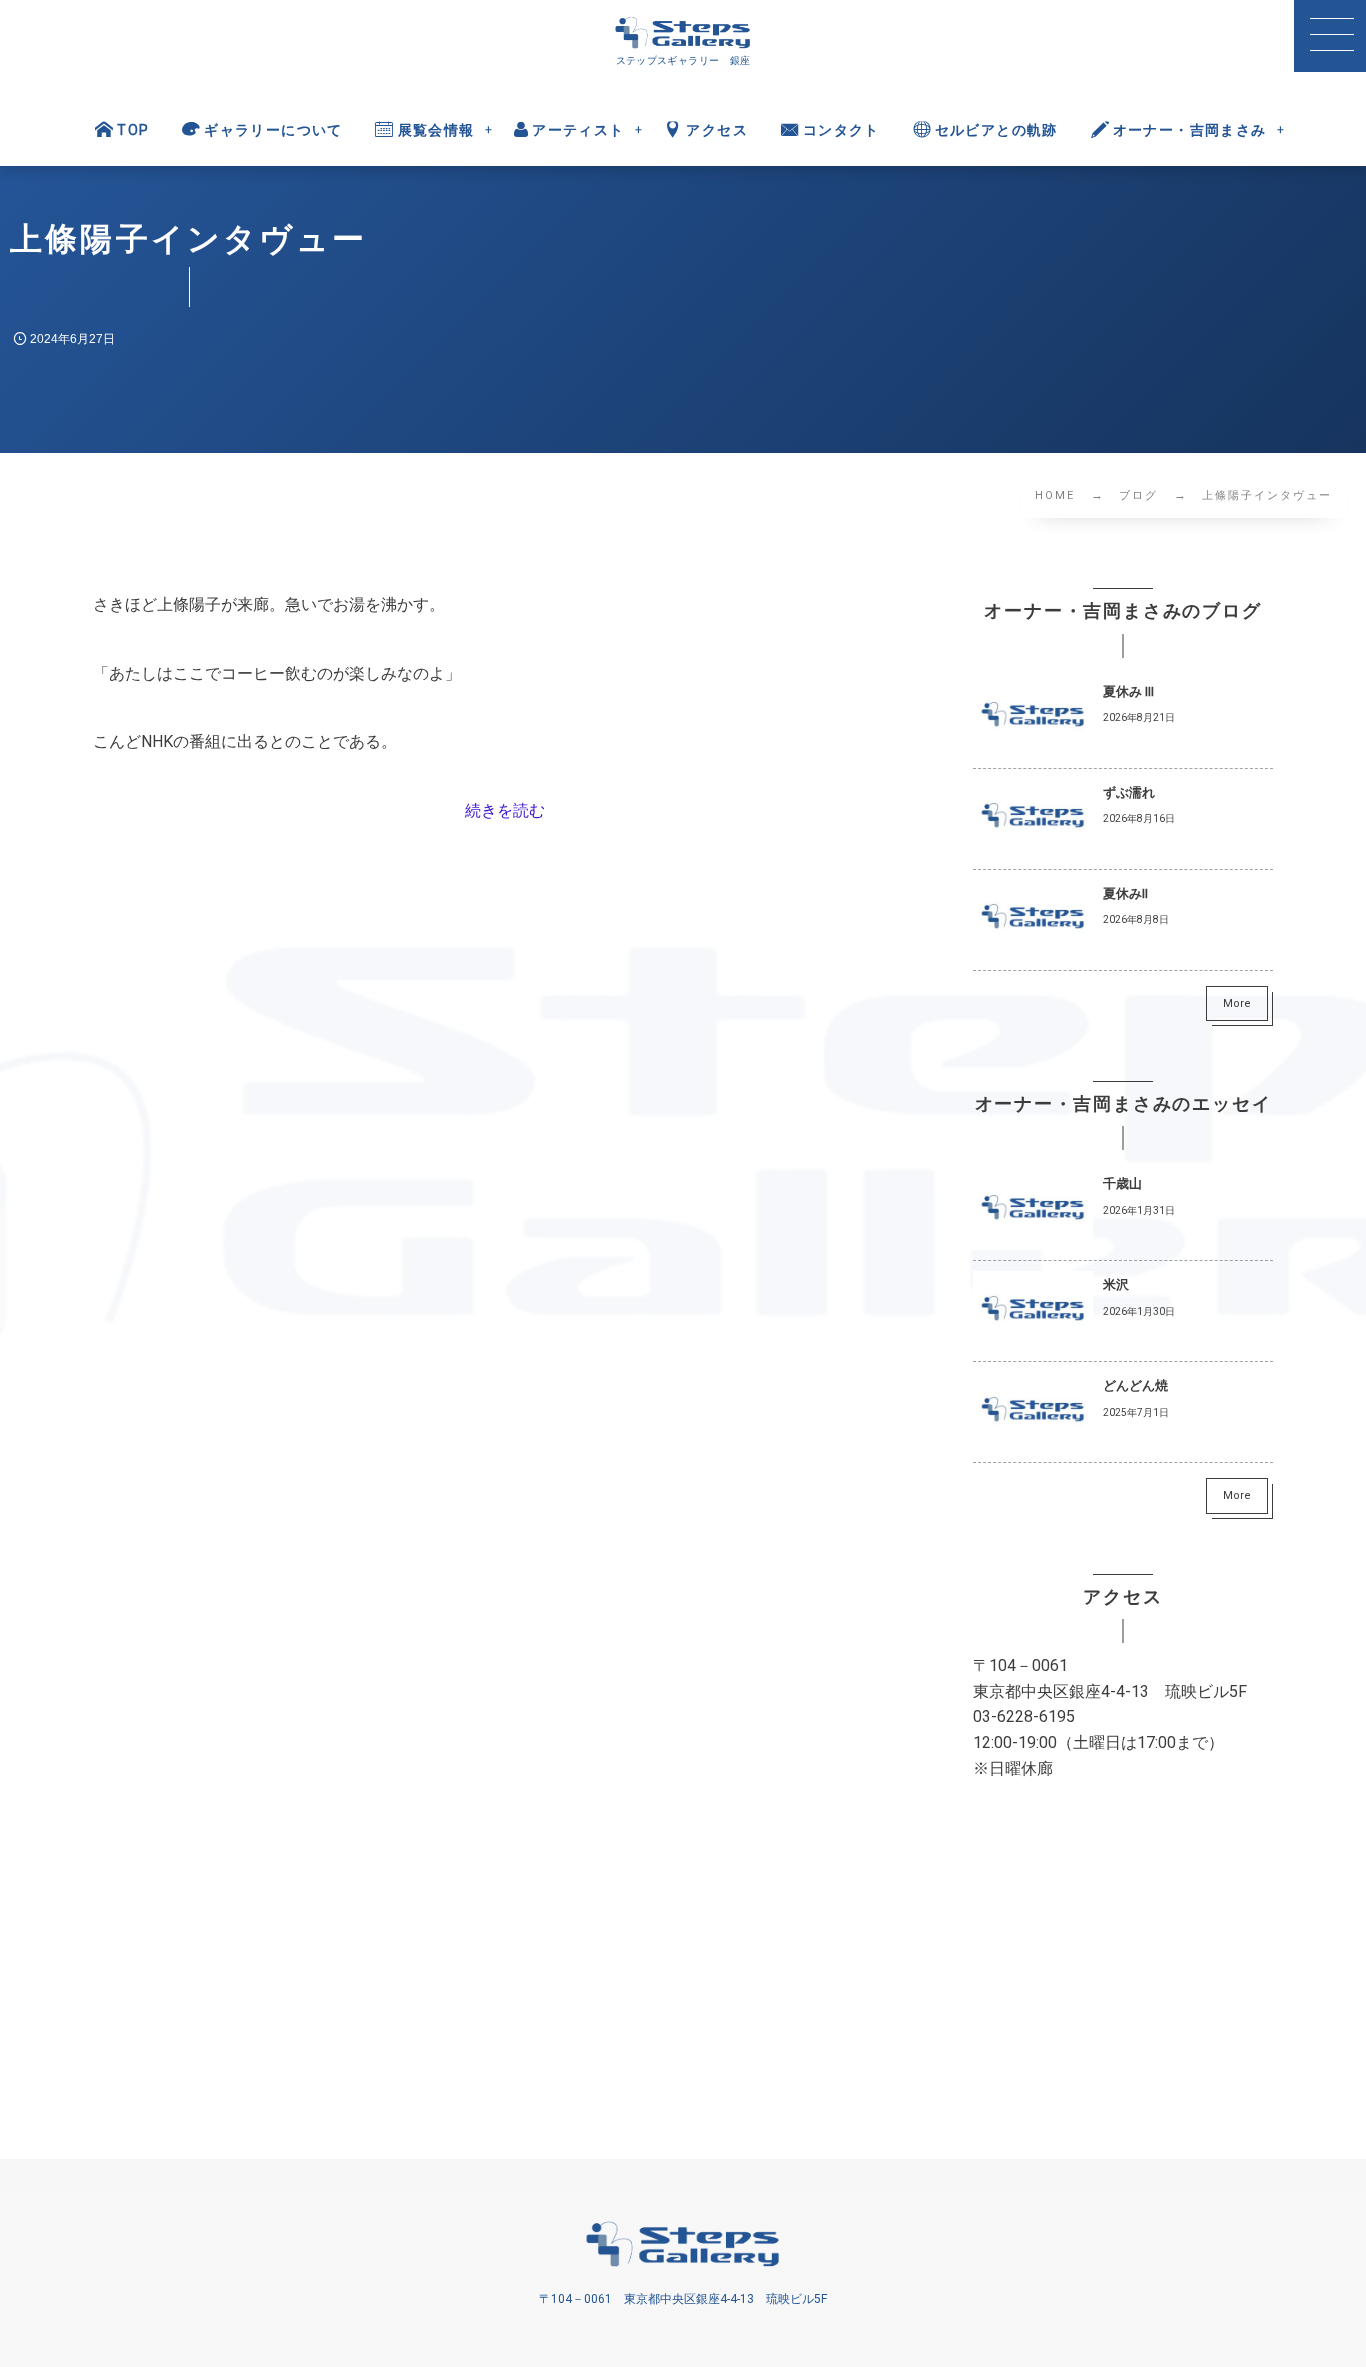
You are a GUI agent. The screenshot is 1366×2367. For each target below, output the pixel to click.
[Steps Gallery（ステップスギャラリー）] (683, 33)
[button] (1330, 36)
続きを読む (505, 810)
